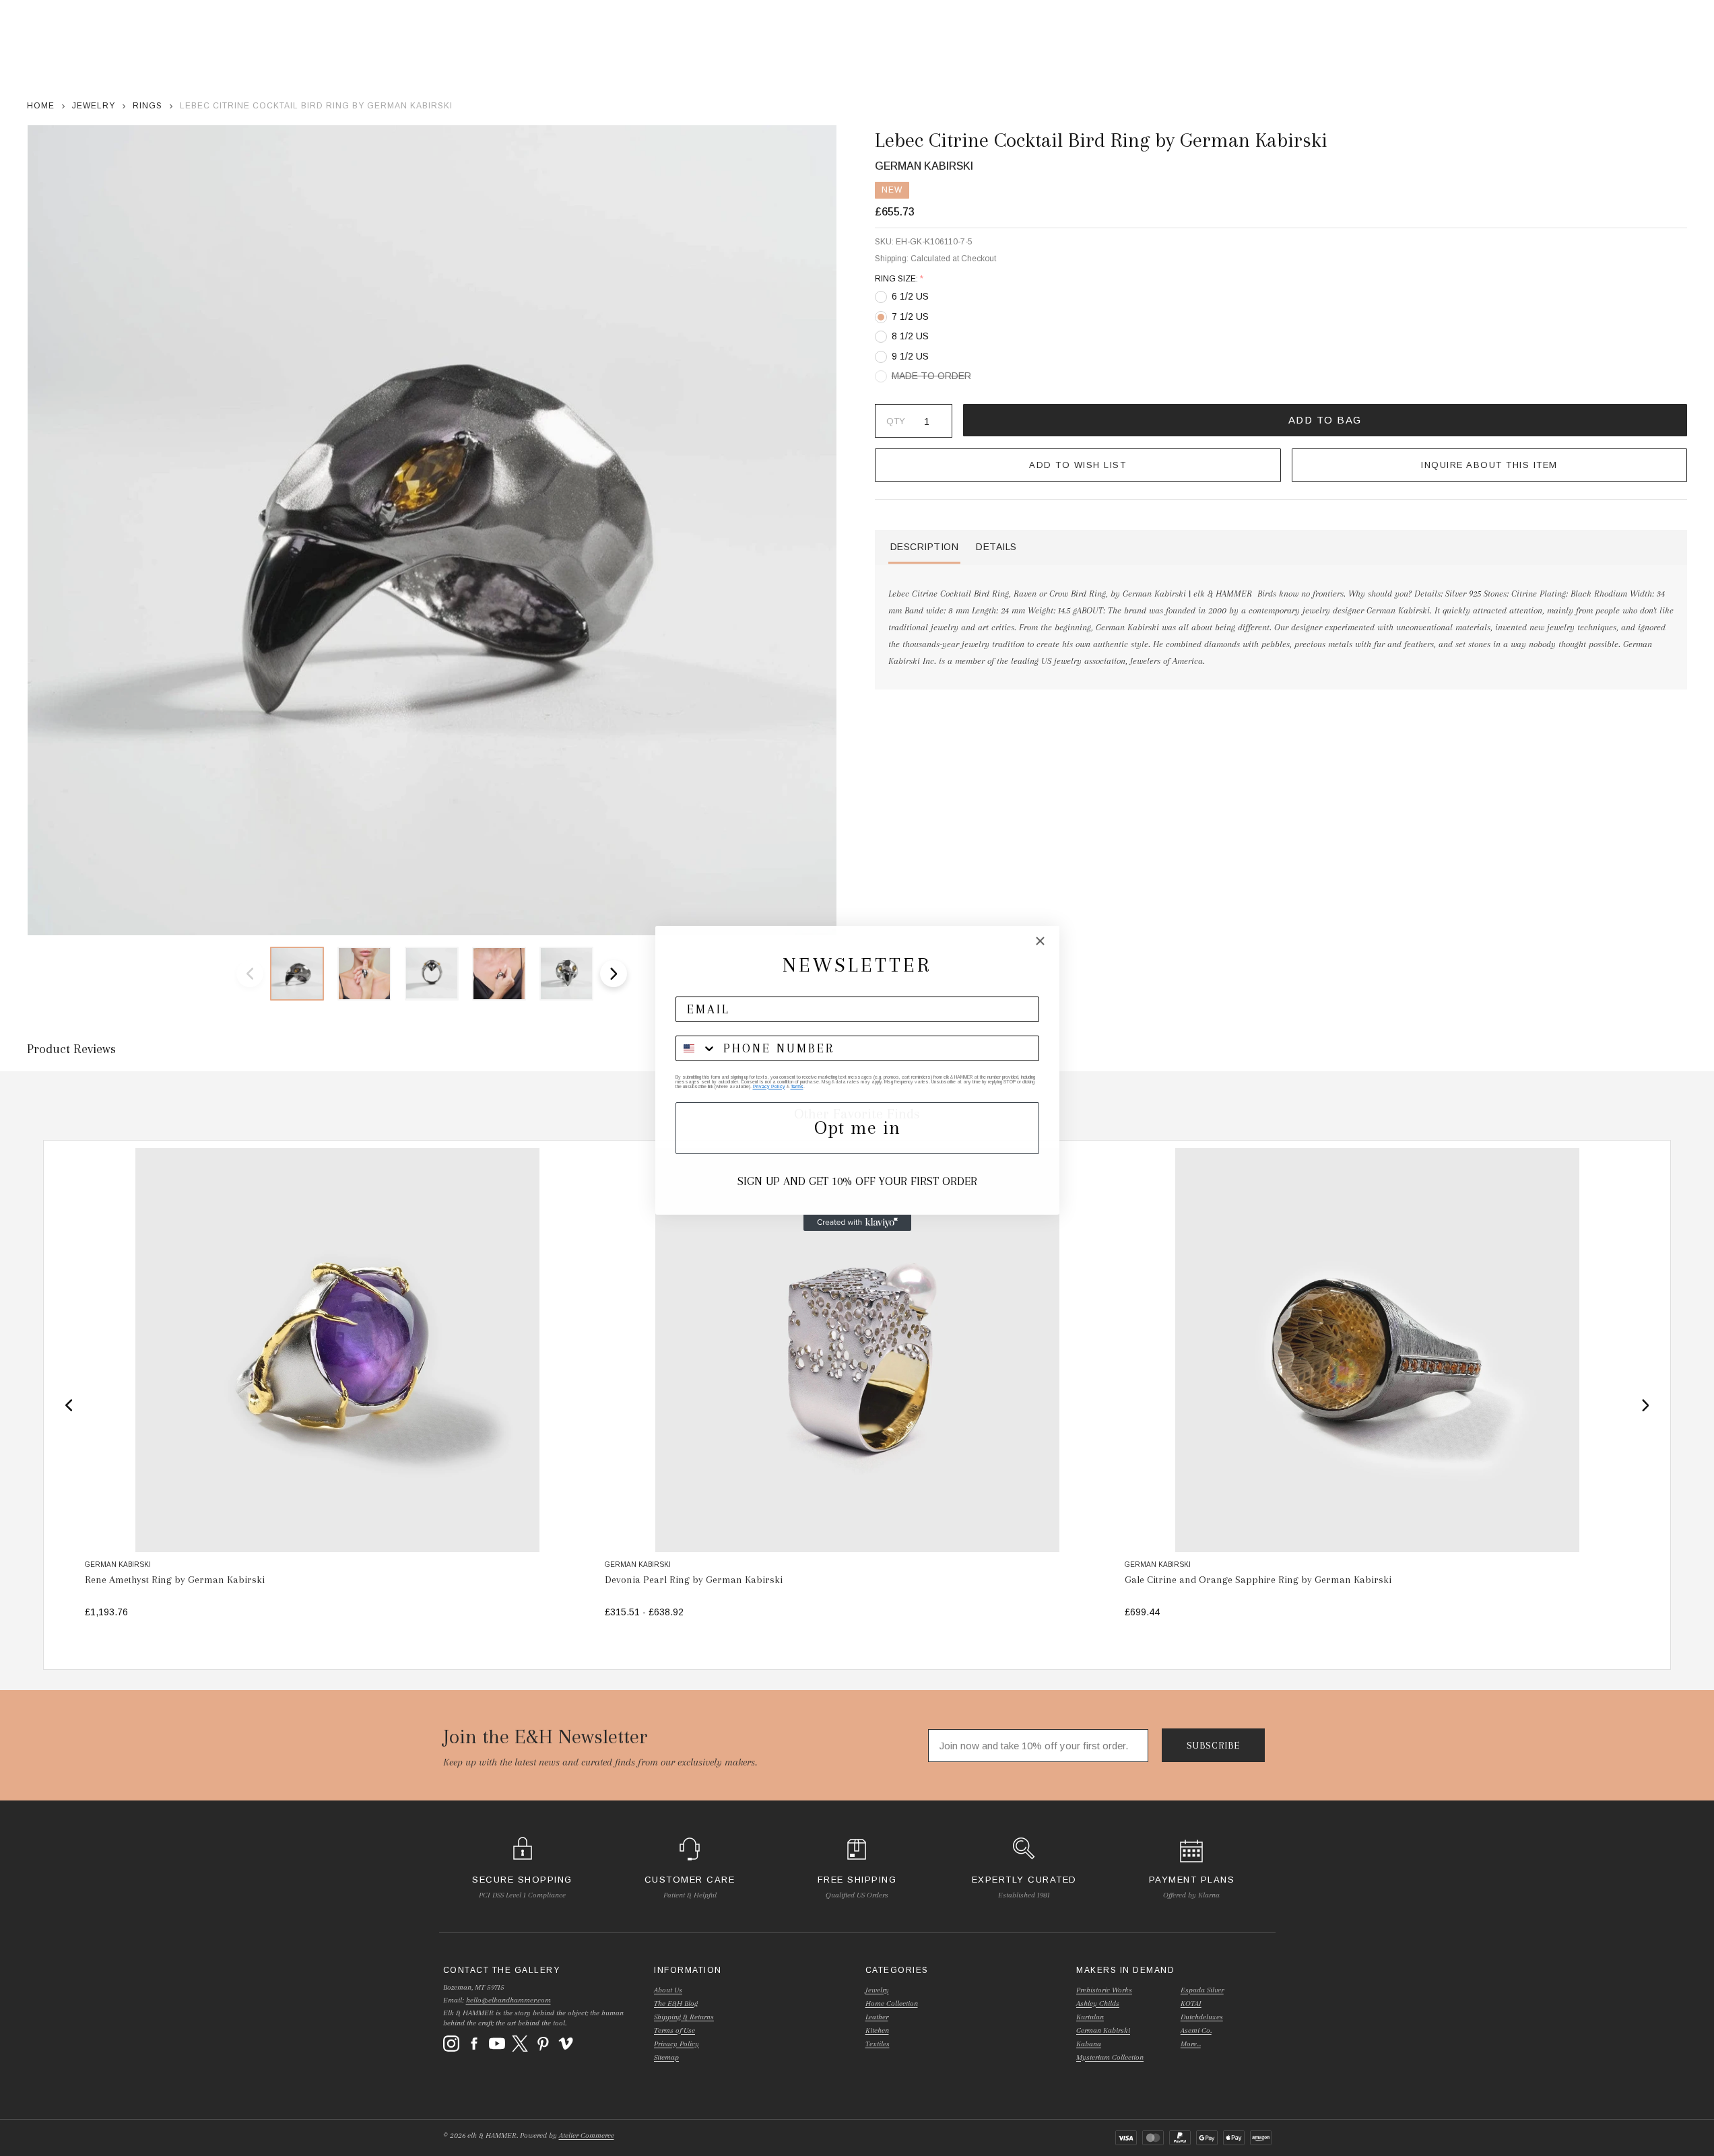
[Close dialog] (1040, 941)
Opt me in (857, 1127)
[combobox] (696, 1048)
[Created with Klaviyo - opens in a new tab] (857, 1223)
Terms (797, 1086)
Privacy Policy (769, 1086)
